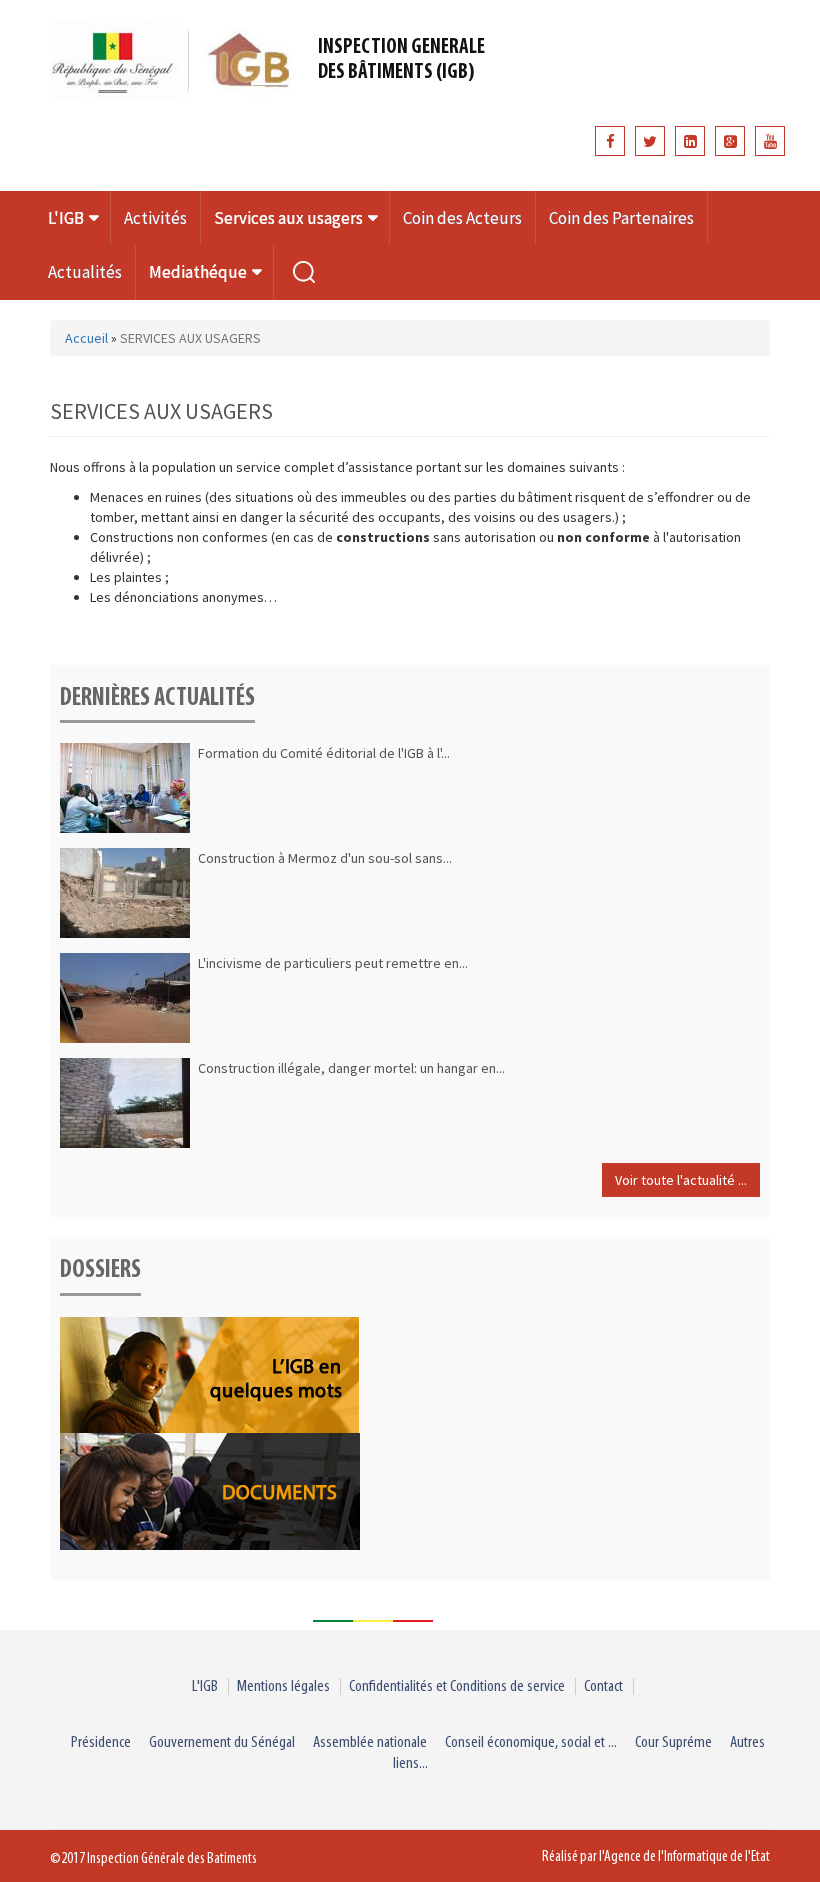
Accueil (86, 338)
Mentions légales (283, 1686)
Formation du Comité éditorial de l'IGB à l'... (324, 753)
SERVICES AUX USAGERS (190, 338)
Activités (155, 218)
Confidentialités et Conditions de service (457, 1686)
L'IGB (205, 1686)
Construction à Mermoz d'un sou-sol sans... (325, 858)
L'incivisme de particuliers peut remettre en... (333, 963)
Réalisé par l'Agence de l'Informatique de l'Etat (656, 1857)
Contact (603, 1686)
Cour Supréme (673, 1742)
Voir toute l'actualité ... (681, 1180)
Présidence (101, 1742)
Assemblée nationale (370, 1742)
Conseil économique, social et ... (531, 1742)
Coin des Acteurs (462, 218)
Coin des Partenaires (621, 218)
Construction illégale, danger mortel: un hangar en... (351, 1068)
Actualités (85, 272)
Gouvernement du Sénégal (222, 1742)
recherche (304, 272)
